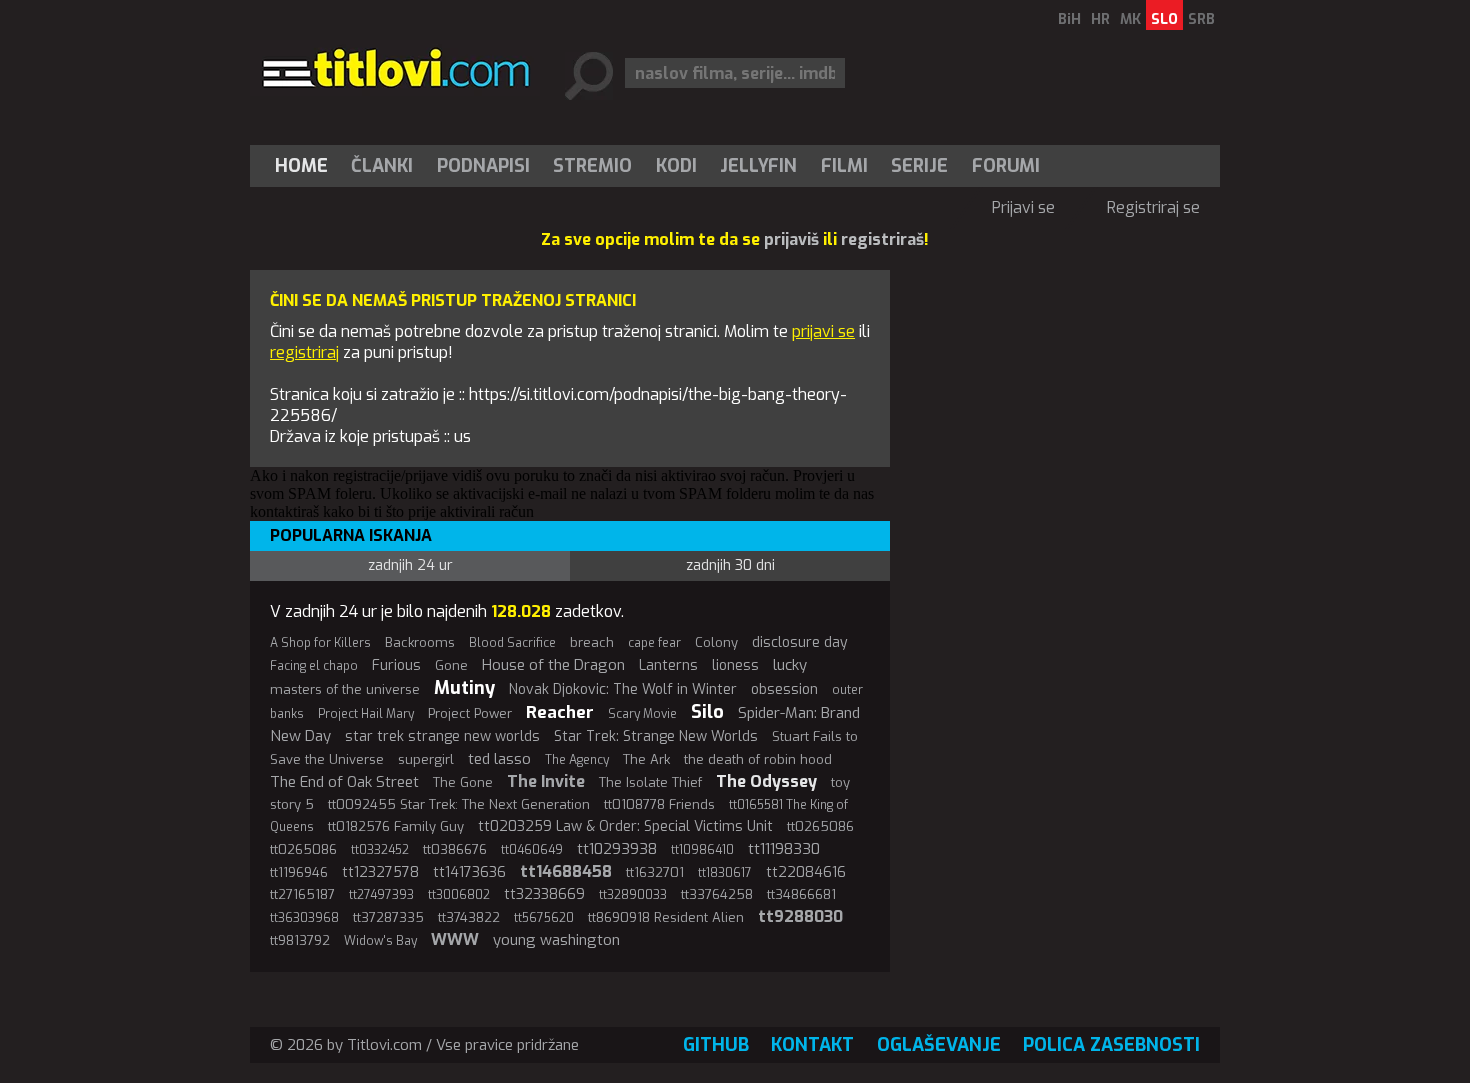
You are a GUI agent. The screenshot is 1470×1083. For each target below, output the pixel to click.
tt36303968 (304, 918)
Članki (382, 166)
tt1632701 (655, 872)
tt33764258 (717, 894)
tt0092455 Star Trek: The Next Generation (459, 804)
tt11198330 (784, 849)
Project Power (470, 713)
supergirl (426, 759)
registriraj (304, 352)
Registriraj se (1153, 207)
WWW (455, 939)
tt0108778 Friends (659, 804)
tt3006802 (459, 895)
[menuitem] (306, 166)
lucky (790, 665)
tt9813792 (300, 940)
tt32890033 (633, 895)
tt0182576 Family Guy (396, 826)
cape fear (654, 643)
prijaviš (791, 239)
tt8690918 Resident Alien (666, 917)
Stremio (592, 166)
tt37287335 (388, 917)
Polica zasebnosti (1111, 1045)
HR (1100, 19)
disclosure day (800, 642)
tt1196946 (299, 872)
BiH (1069, 19)
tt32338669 (544, 894)
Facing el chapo (314, 666)
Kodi (676, 166)
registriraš (882, 239)
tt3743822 (469, 917)
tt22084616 (806, 872)
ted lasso (499, 759)
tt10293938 (617, 849)
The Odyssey (766, 781)
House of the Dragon (553, 665)
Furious (396, 665)
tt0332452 (380, 850)
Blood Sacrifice (512, 643)
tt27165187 (302, 894)
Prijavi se (1023, 207)
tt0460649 (532, 850)
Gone (451, 665)
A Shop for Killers (320, 643)
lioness (735, 665)
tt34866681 (801, 894)
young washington (556, 940)
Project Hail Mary (366, 714)
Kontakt (812, 1045)
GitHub (716, 1045)
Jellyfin (758, 166)
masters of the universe (345, 689)
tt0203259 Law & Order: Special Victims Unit (625, 826)
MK (1130, 19)
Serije (919, 166)
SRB (1201, 19)
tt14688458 (566, 871)
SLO (1164, 19)
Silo (707, 712)
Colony (716, 642)
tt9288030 (800, 916)
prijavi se (823, 331)
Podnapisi (483, 166)
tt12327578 (380, 872)
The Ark (646, 759)
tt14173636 (469, 872)
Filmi (844, 166)
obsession (784, 689)
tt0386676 (455, 849)
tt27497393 (381, 895)
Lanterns (668, 665)
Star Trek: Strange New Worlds (656, 736)
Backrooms (420, 642)
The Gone (463, 782)
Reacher (560, 712)
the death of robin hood (758, 759)
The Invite (546, 781)
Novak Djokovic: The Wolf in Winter (623, 689)
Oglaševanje (939, 1045)
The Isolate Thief (650, 782)
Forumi (1006, 166)
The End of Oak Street (344, 782)
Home (301, 166)
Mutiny (464, 688)
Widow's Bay (380, 941)
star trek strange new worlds (442, 736)
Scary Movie (642, 714)
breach (592, 642)
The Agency (577, 760)
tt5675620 (544, 918)
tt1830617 (725, 873)
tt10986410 (702, 850)
